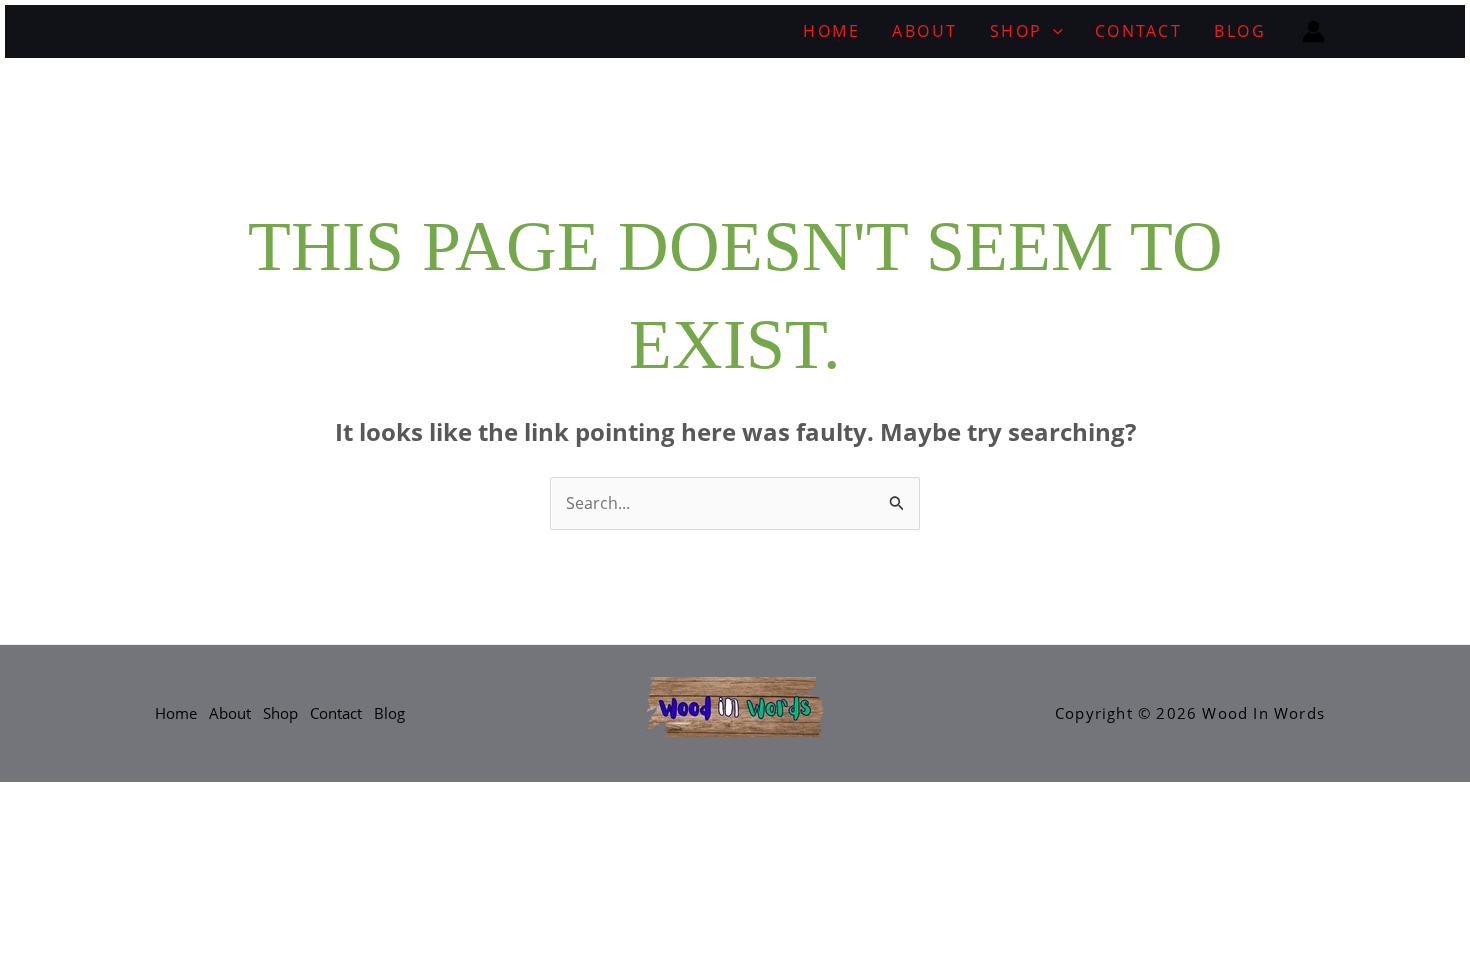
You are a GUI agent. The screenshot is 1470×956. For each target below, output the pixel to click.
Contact (1139, 31)
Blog (1240, 31)
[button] (1053, 31)
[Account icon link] (1313, 31)
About (925, 31)
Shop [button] (1016, 31)
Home (831, 31)
